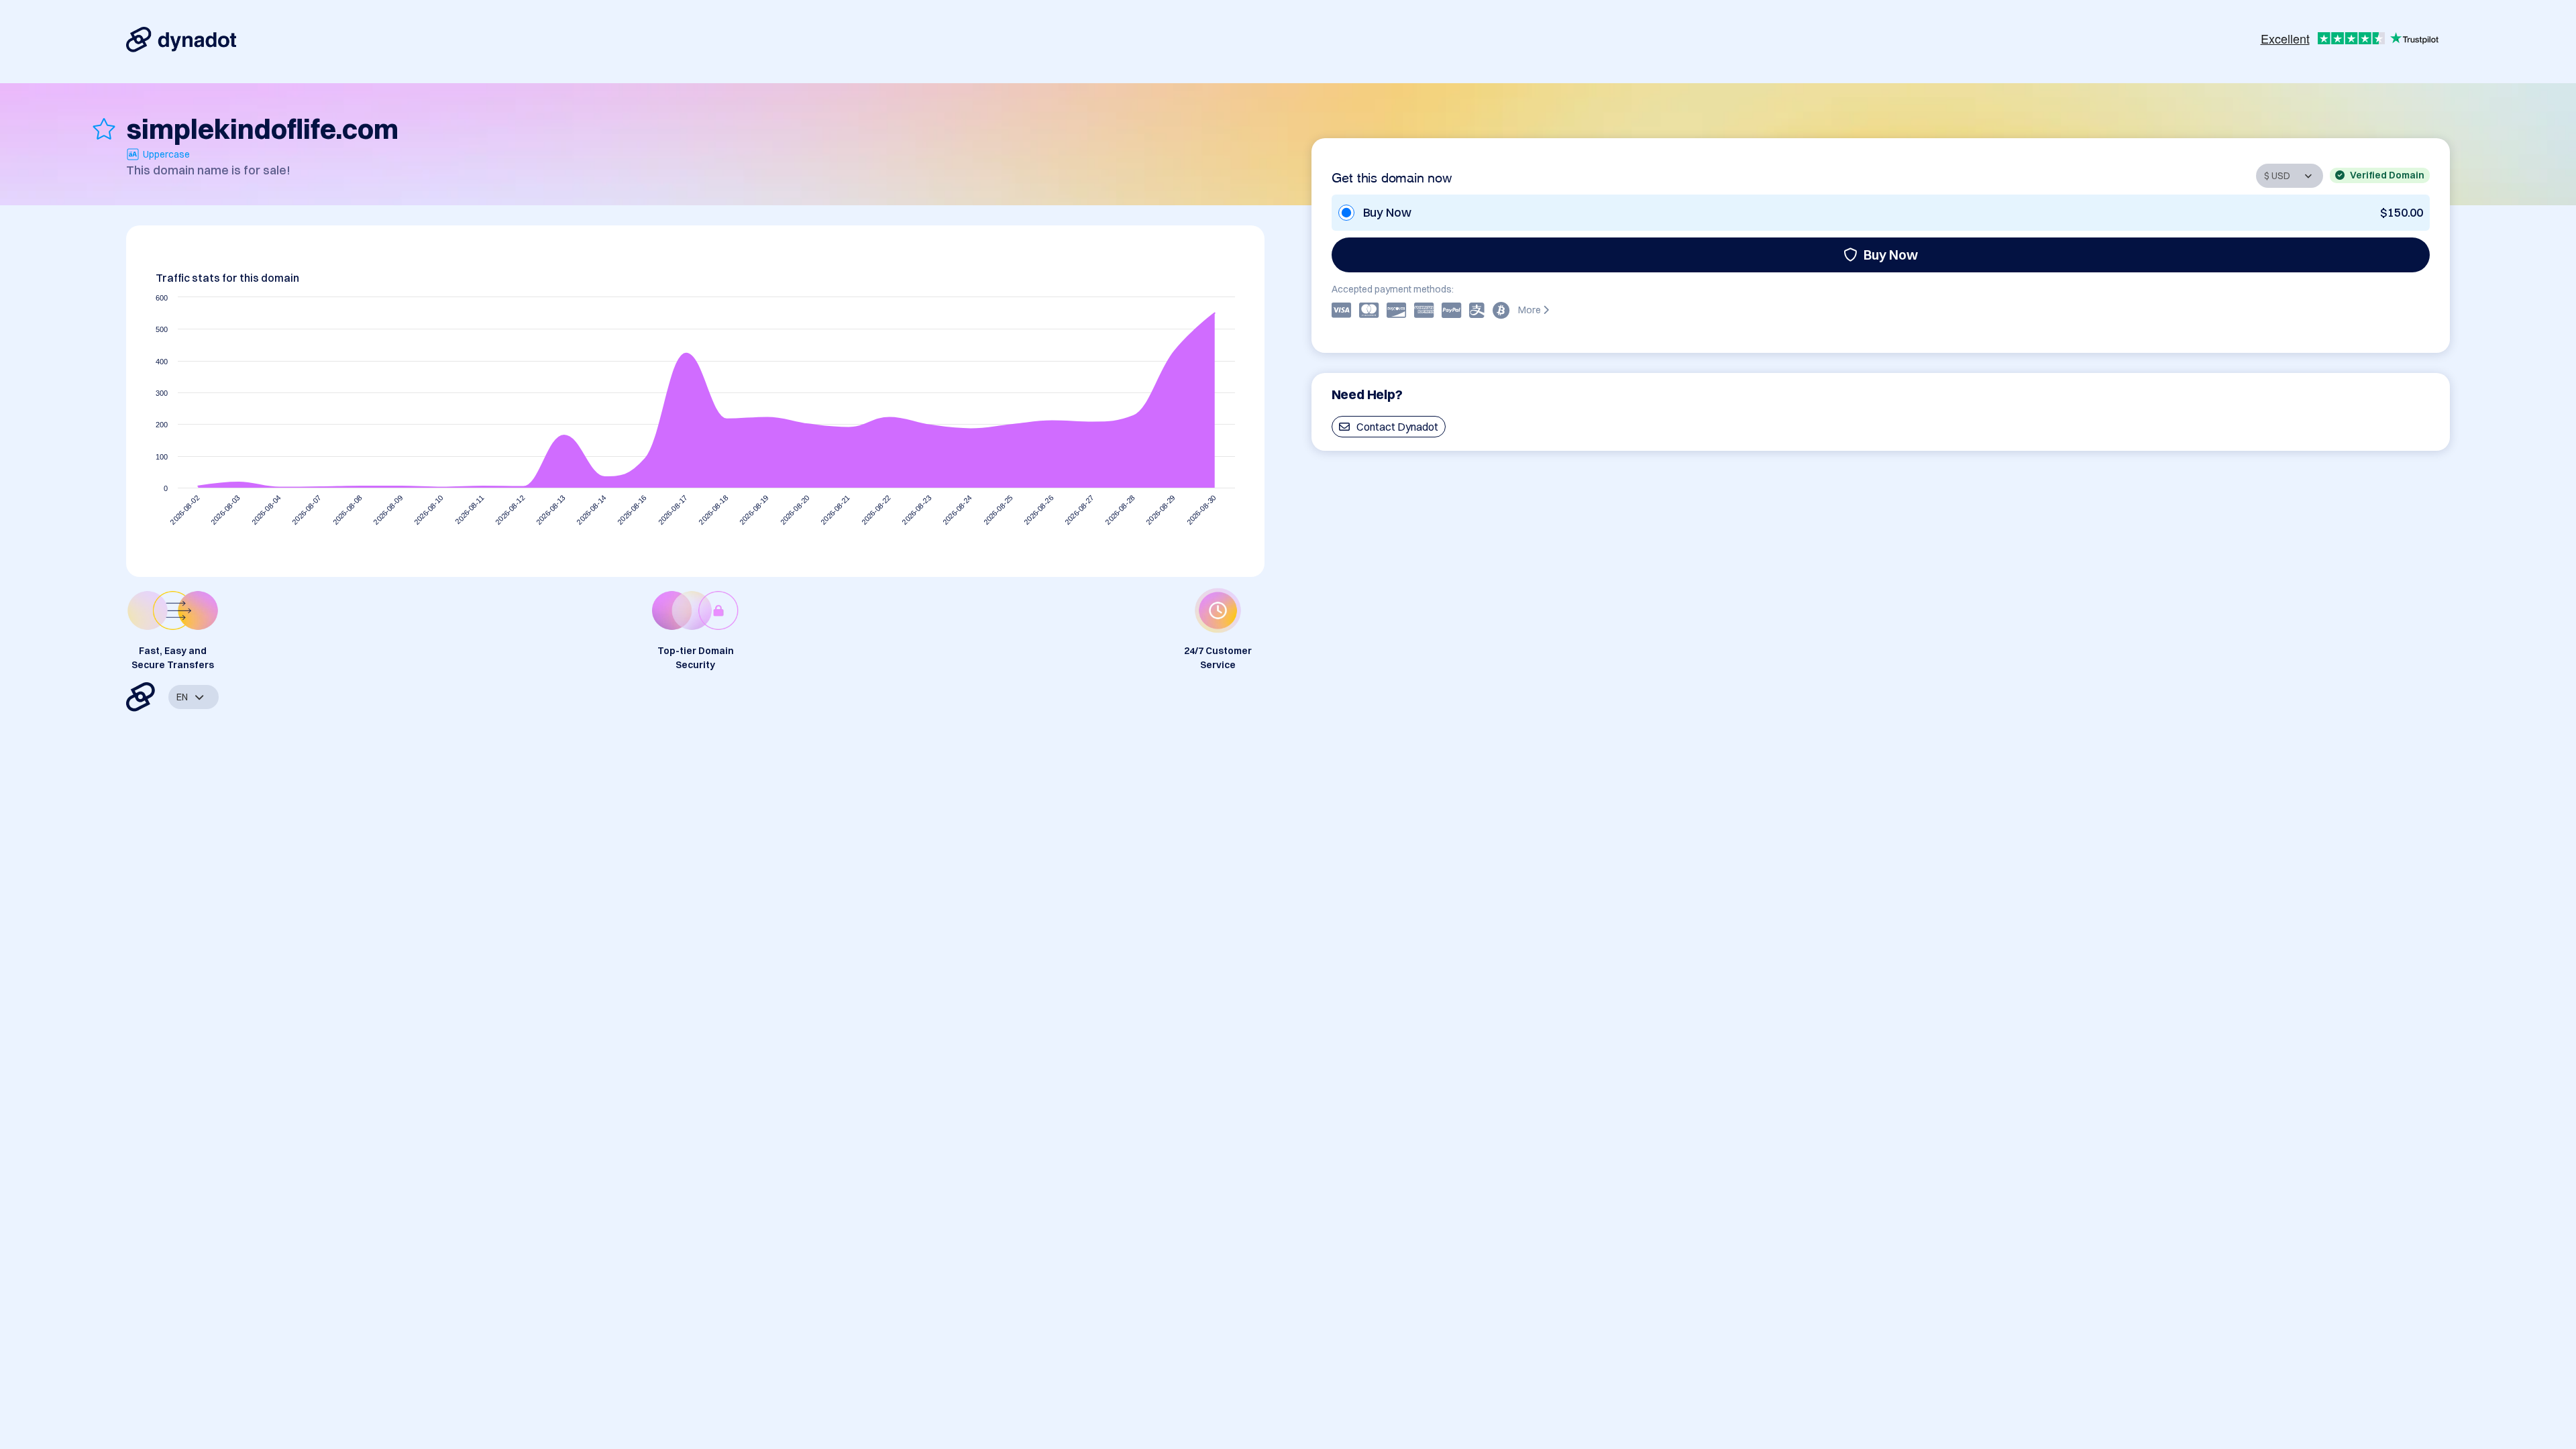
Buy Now (1891, 255)
